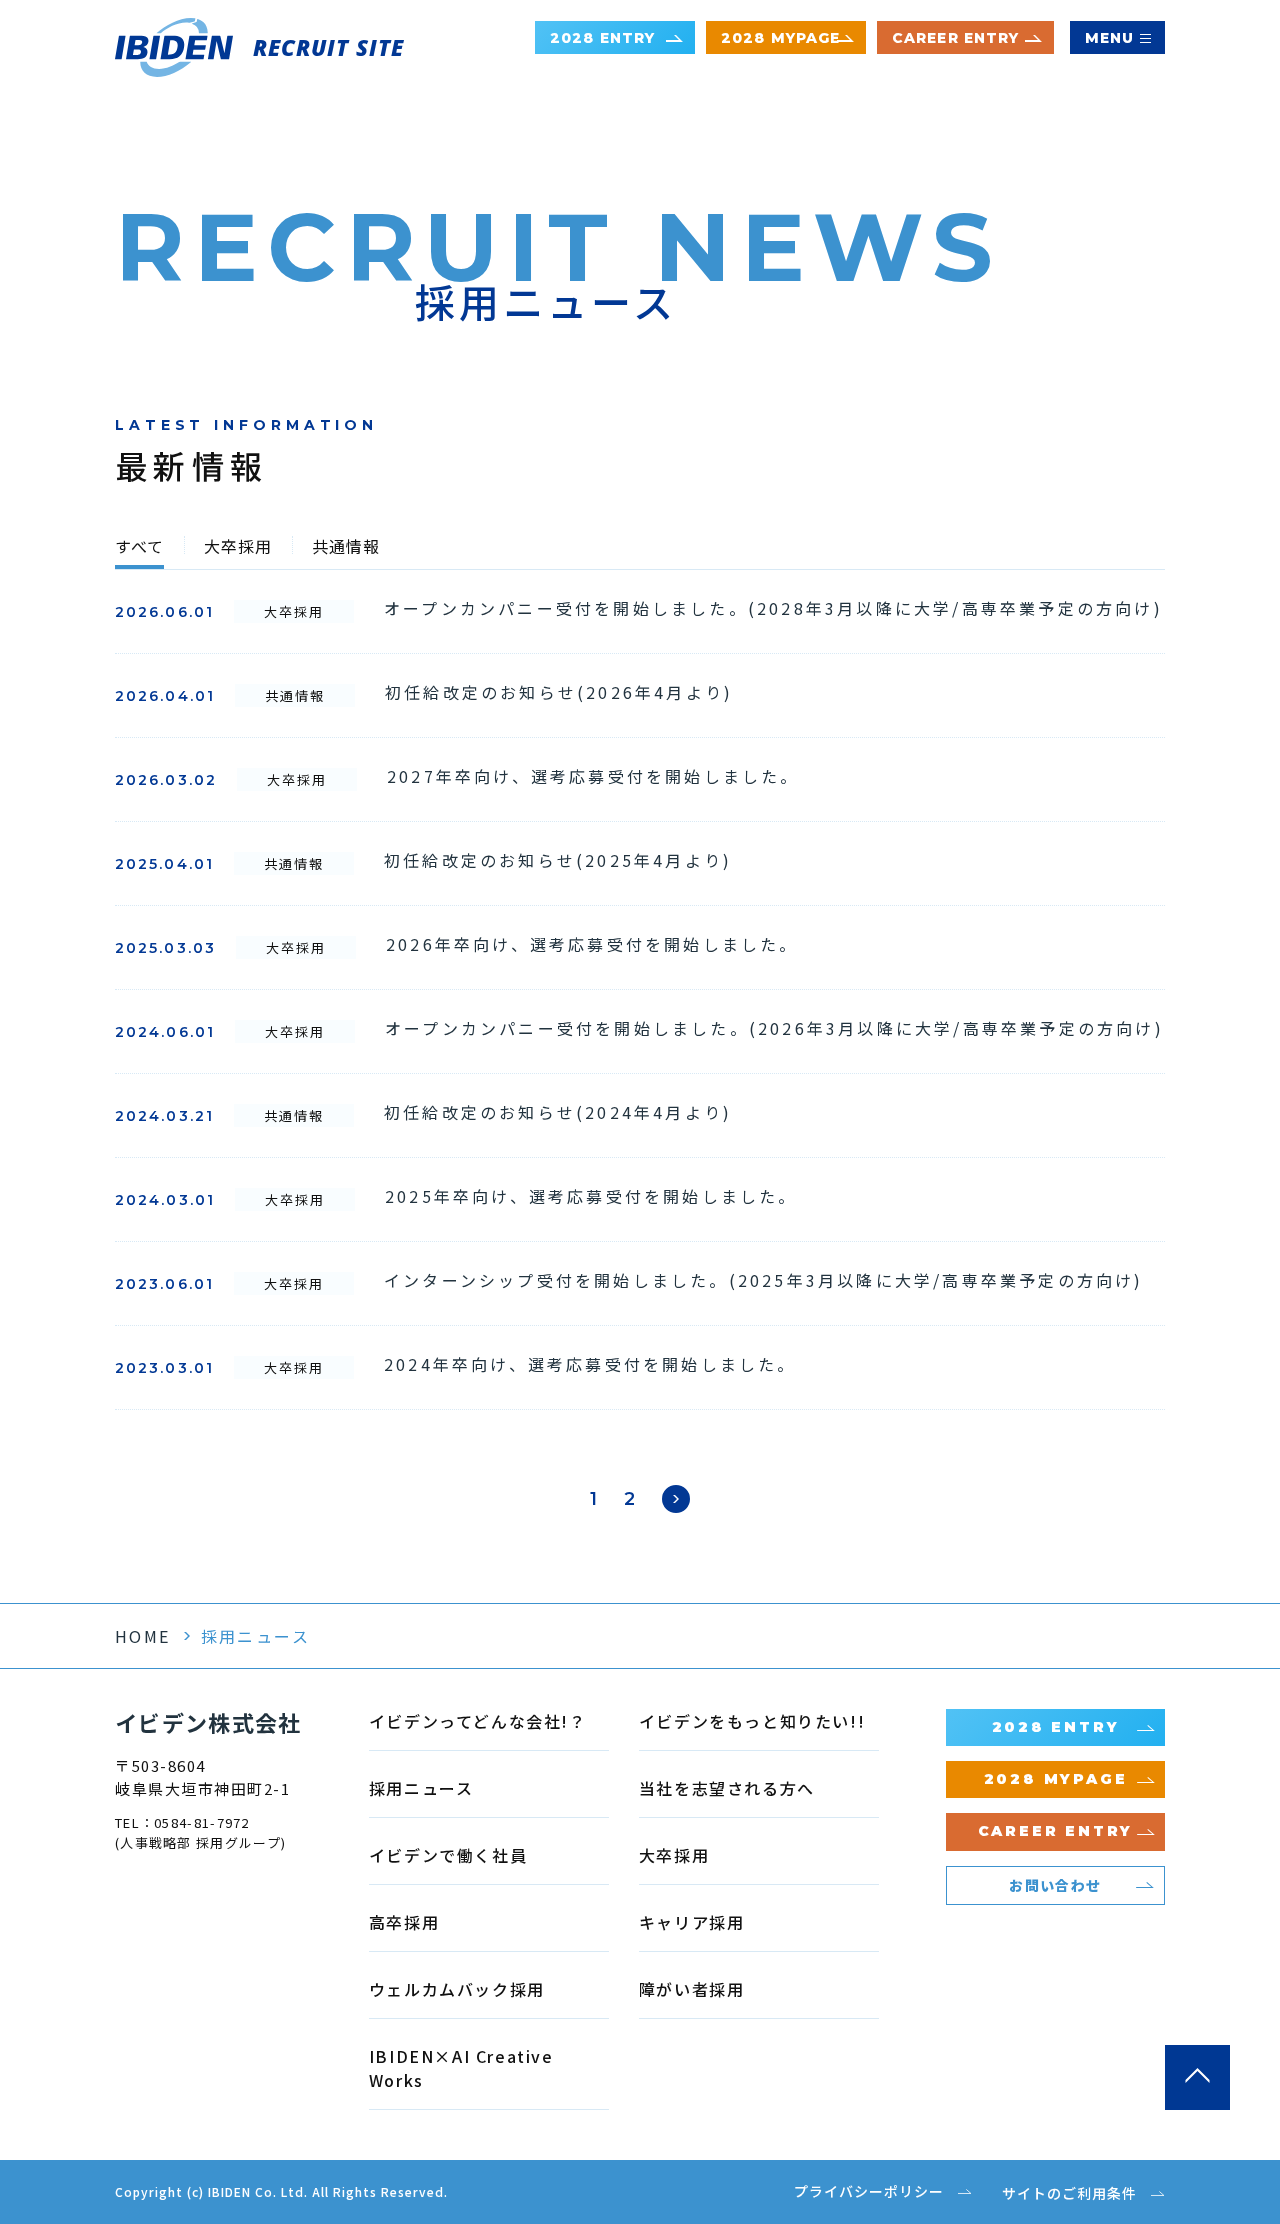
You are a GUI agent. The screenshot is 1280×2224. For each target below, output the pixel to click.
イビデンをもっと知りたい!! (752, 1721)
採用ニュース (421, 1788)
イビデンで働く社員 (448, 1855)
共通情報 (346, 548)
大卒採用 (238, 548)
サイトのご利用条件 (1069, 2193)
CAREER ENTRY (955, 38)
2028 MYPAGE (780, 38)
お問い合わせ (1055, 1885)
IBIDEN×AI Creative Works (461, 2068)
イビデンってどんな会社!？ (478, 1721)
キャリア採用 (692, 1922)
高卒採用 (404, 1922)
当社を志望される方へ (727, 1788)
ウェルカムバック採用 (457, 1989)
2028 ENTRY (602, 38)
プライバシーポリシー (869, 2191)
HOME (143, 1636)
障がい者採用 (692, 1989)
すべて (139, 548)
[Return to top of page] (1197, 2077)
